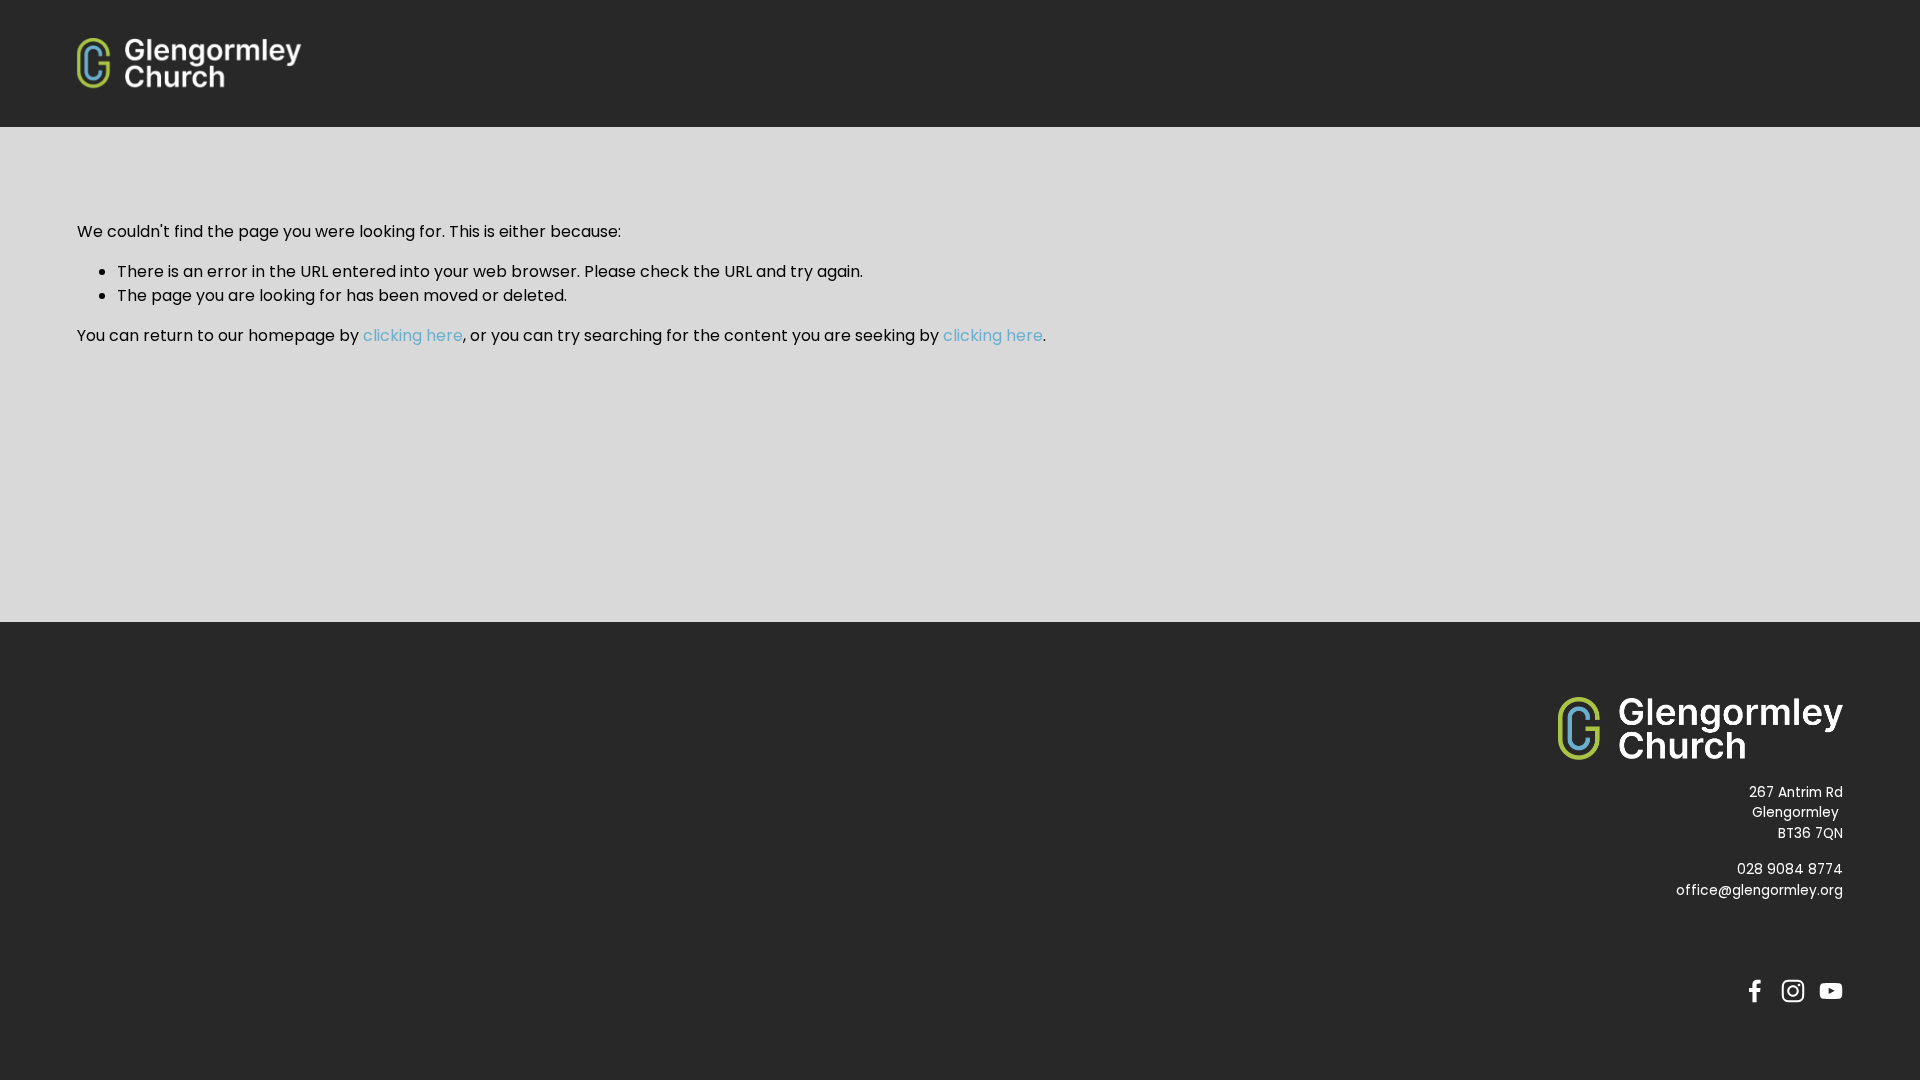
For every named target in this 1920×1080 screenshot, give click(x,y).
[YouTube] (1831, 991)
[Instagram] (1793, 991)
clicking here (413, 335)
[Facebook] (1755, 991)
